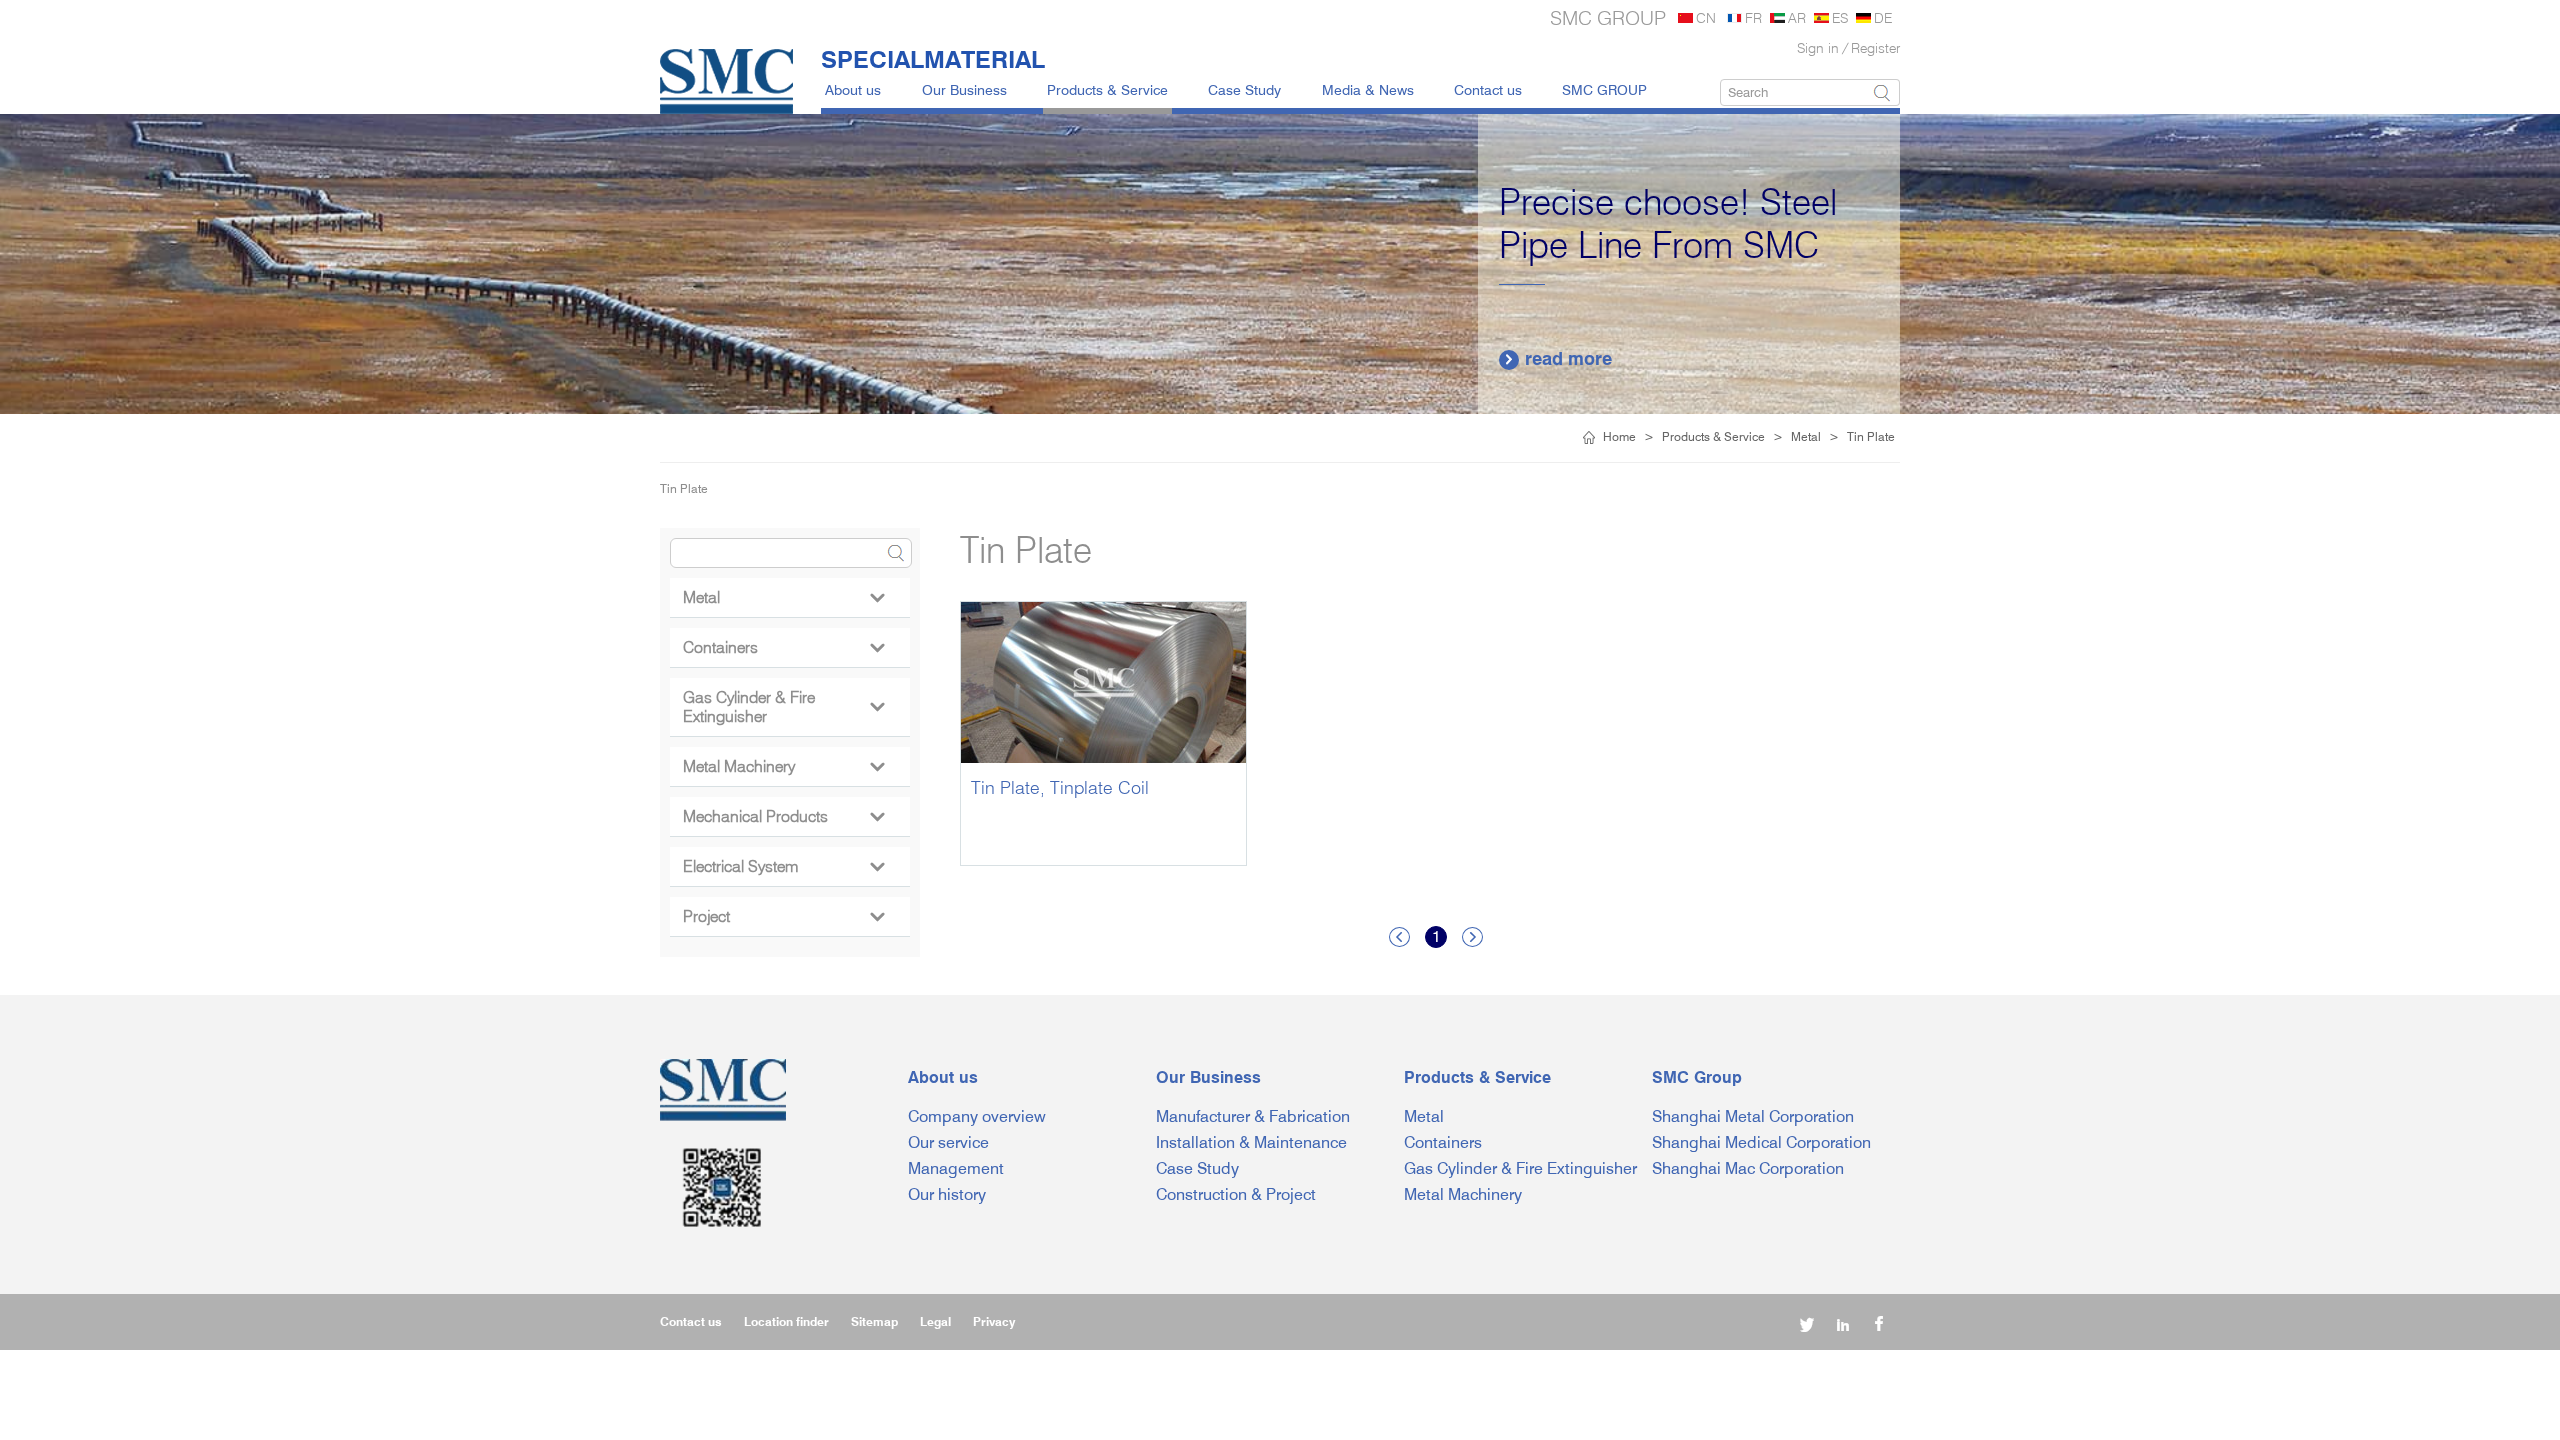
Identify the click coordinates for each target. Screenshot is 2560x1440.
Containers (783, 647)
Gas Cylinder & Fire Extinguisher (783, 707)
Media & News (1368, 89)
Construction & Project (1236, 1194)
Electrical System (783, 866)
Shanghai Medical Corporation (1761, 1142)
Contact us (1488, 89)
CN (1706, 17)
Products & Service (1107, 89)
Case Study (1244, 89)
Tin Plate (1871, 436)
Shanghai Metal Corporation (1753, 1116)
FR (1753, 17)
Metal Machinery (783, 766)
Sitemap (874, 1321)
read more (1557, 358)
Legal (935, 1321)
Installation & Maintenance (1251, 1142)
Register (1875, 47)
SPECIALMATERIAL (933, 59)
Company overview (977, 1116)
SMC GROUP (1604, 89)
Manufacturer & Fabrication (1253, 1116)
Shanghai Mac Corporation (1748, 1168)
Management (956, 1168)
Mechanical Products (783, 816)
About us (853, 89)
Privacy (994, 1321)
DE (1883, 17)
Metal (1806, 436)
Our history (947, 1194)
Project (783, 916)
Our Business (964, 89)
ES (1840, 17)
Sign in (1818, 47)
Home (1619, 436)
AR (1797, 17)
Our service (948, 1142)
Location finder (786, 1321)
